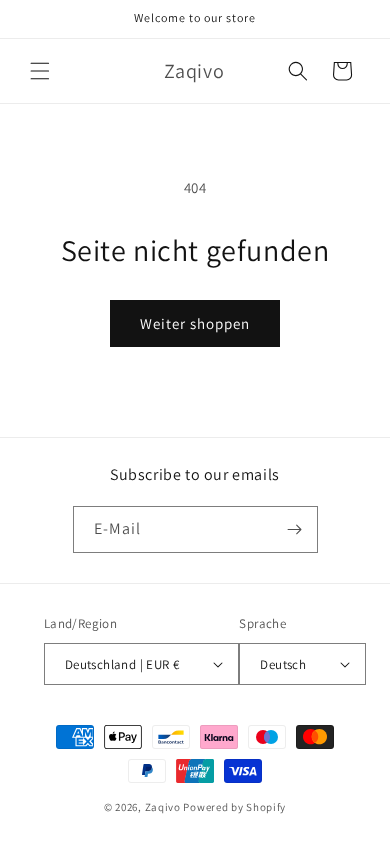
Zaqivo (163, 807)
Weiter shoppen (195, 323)
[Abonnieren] (295, 529)
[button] (40, 71)
